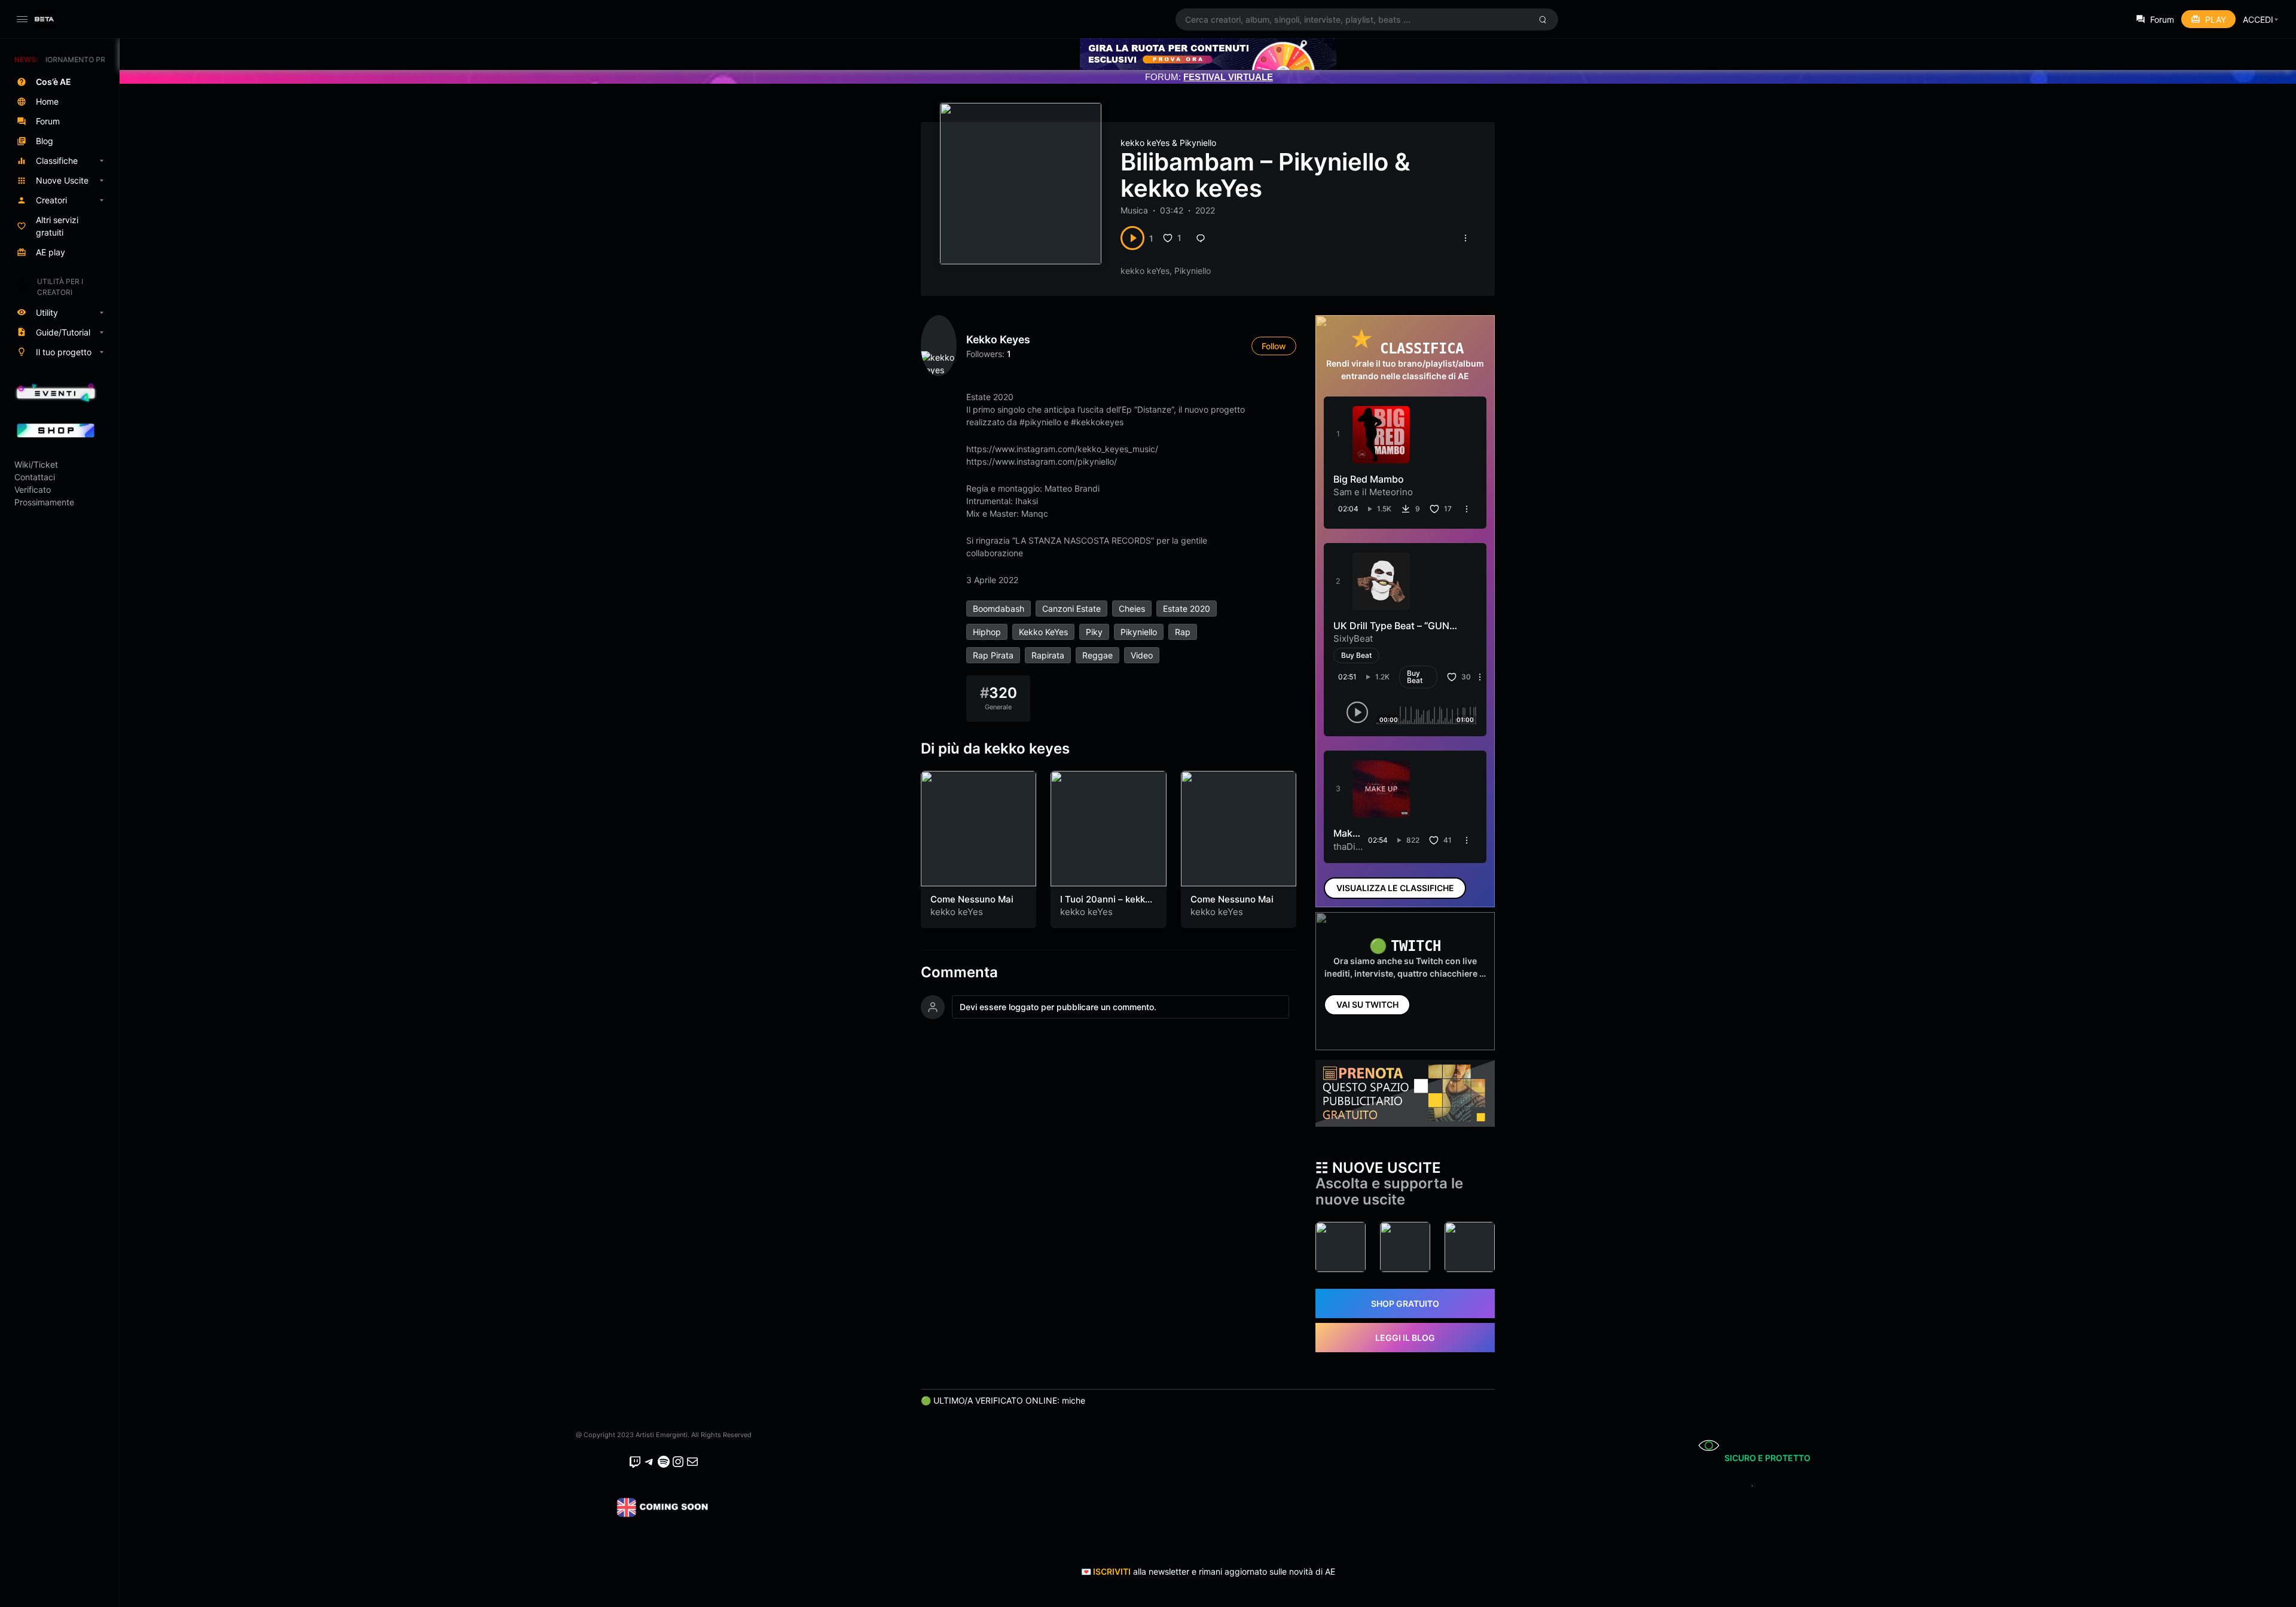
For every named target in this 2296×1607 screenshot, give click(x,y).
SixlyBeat (1353, 638)
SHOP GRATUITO (1405, 1303)
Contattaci (35, 477)
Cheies (1132, 609)
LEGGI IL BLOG (1405, 1338)
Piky (1094, 632)
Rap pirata (993, 655)
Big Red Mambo (1369, 479)
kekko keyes (998, 339)
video (1142, 655)
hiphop (987, 632)
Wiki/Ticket (36, 464)
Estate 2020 (1187, 609)
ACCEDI (2258, 19)
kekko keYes (1145, 143)
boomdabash (999, 609)
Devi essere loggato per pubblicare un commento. (1058, 1007)
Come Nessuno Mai (972, 899)
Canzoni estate (1071, 609)
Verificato (33, 490)
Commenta (959, 972)
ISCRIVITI (1112, 1571)
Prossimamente (44, 502)
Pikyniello (1198, 143)
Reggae (1097, 655)
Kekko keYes (1043, 632)
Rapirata (1048, 655)
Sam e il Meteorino (1373, 492)
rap (1183, 632)
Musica (1134, 210)
